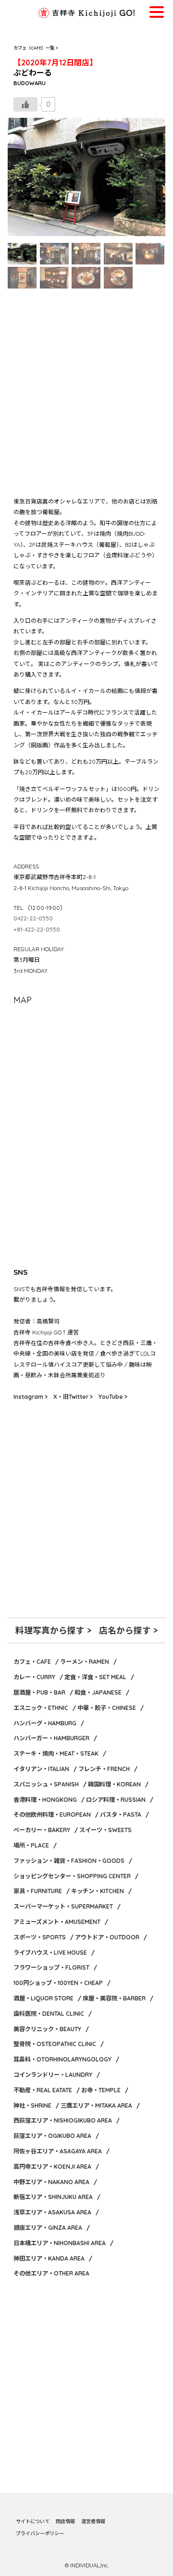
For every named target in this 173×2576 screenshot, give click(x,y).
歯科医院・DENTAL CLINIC (49, 2014)
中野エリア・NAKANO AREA (51, 2182)
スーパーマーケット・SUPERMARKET (63, 1906)
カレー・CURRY (34, 1677)
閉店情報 (65, 2521)
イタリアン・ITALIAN (41, 1769)
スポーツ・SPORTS (40, 1937)
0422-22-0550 (33, 918)
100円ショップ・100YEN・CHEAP (58, 1983)
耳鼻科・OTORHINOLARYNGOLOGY (62, 2059)
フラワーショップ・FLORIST (51, 1967)
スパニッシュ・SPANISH (46, 1784)
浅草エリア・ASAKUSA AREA (52, 2212)
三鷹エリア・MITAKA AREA (96, 2105)
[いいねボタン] (25, 104)
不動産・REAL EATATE (43, 2090)
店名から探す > (128, 1630)
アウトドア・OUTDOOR (107, 1937)
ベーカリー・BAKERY (42, 1830)
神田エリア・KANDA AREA (49, 2258)
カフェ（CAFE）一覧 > (36, 48)
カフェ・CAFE (32, 1662)
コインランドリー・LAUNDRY (53, 2075)
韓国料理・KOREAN (114, 1784)
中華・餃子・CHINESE (107, 1708)
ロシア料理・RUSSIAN (116, 1800)
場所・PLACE (31, 1845)
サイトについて (33, 2521)
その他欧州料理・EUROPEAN (52, 1815)
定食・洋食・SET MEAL (95, 1677)
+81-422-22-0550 (37, 929)
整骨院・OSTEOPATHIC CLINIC (55, 2044)
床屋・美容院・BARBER (114, 1998)
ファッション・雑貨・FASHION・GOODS (69, 1861)
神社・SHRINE (32, 2105)
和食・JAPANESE (98, 1692)
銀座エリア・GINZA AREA (48, 2228)
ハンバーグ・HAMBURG (45, 1723)
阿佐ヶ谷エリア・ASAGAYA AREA (58, 2151)
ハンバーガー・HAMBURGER (51, 1738)
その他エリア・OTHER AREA (51, 2273)
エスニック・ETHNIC (41, 1708)
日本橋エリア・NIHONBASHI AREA (60, 2243)
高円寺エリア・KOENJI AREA (52, 2167)
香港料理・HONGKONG (45, 1800)
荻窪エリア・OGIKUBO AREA (52, 2136)
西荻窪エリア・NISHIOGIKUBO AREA (63, 2120)
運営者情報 (93, 2521)
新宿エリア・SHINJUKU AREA (53, 2197)
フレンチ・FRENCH (104, 1769)
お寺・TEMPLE (101, 2090)
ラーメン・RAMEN (85, 1662)
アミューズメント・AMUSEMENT (57, 1922)
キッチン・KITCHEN (98, 1891)
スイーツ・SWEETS (105, 1830)
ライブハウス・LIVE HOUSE (50, 1953)
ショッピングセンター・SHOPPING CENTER (72, 1876)
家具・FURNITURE (38, 1891)
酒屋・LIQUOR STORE (43, 1998)
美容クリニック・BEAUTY (47, 2029)
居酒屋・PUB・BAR (39, 1692)
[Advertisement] (86, 392)
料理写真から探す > (53, 1630)
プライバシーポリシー (40, 2533)
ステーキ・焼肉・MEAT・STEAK (56, 1753)
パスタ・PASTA (121, 1815)
